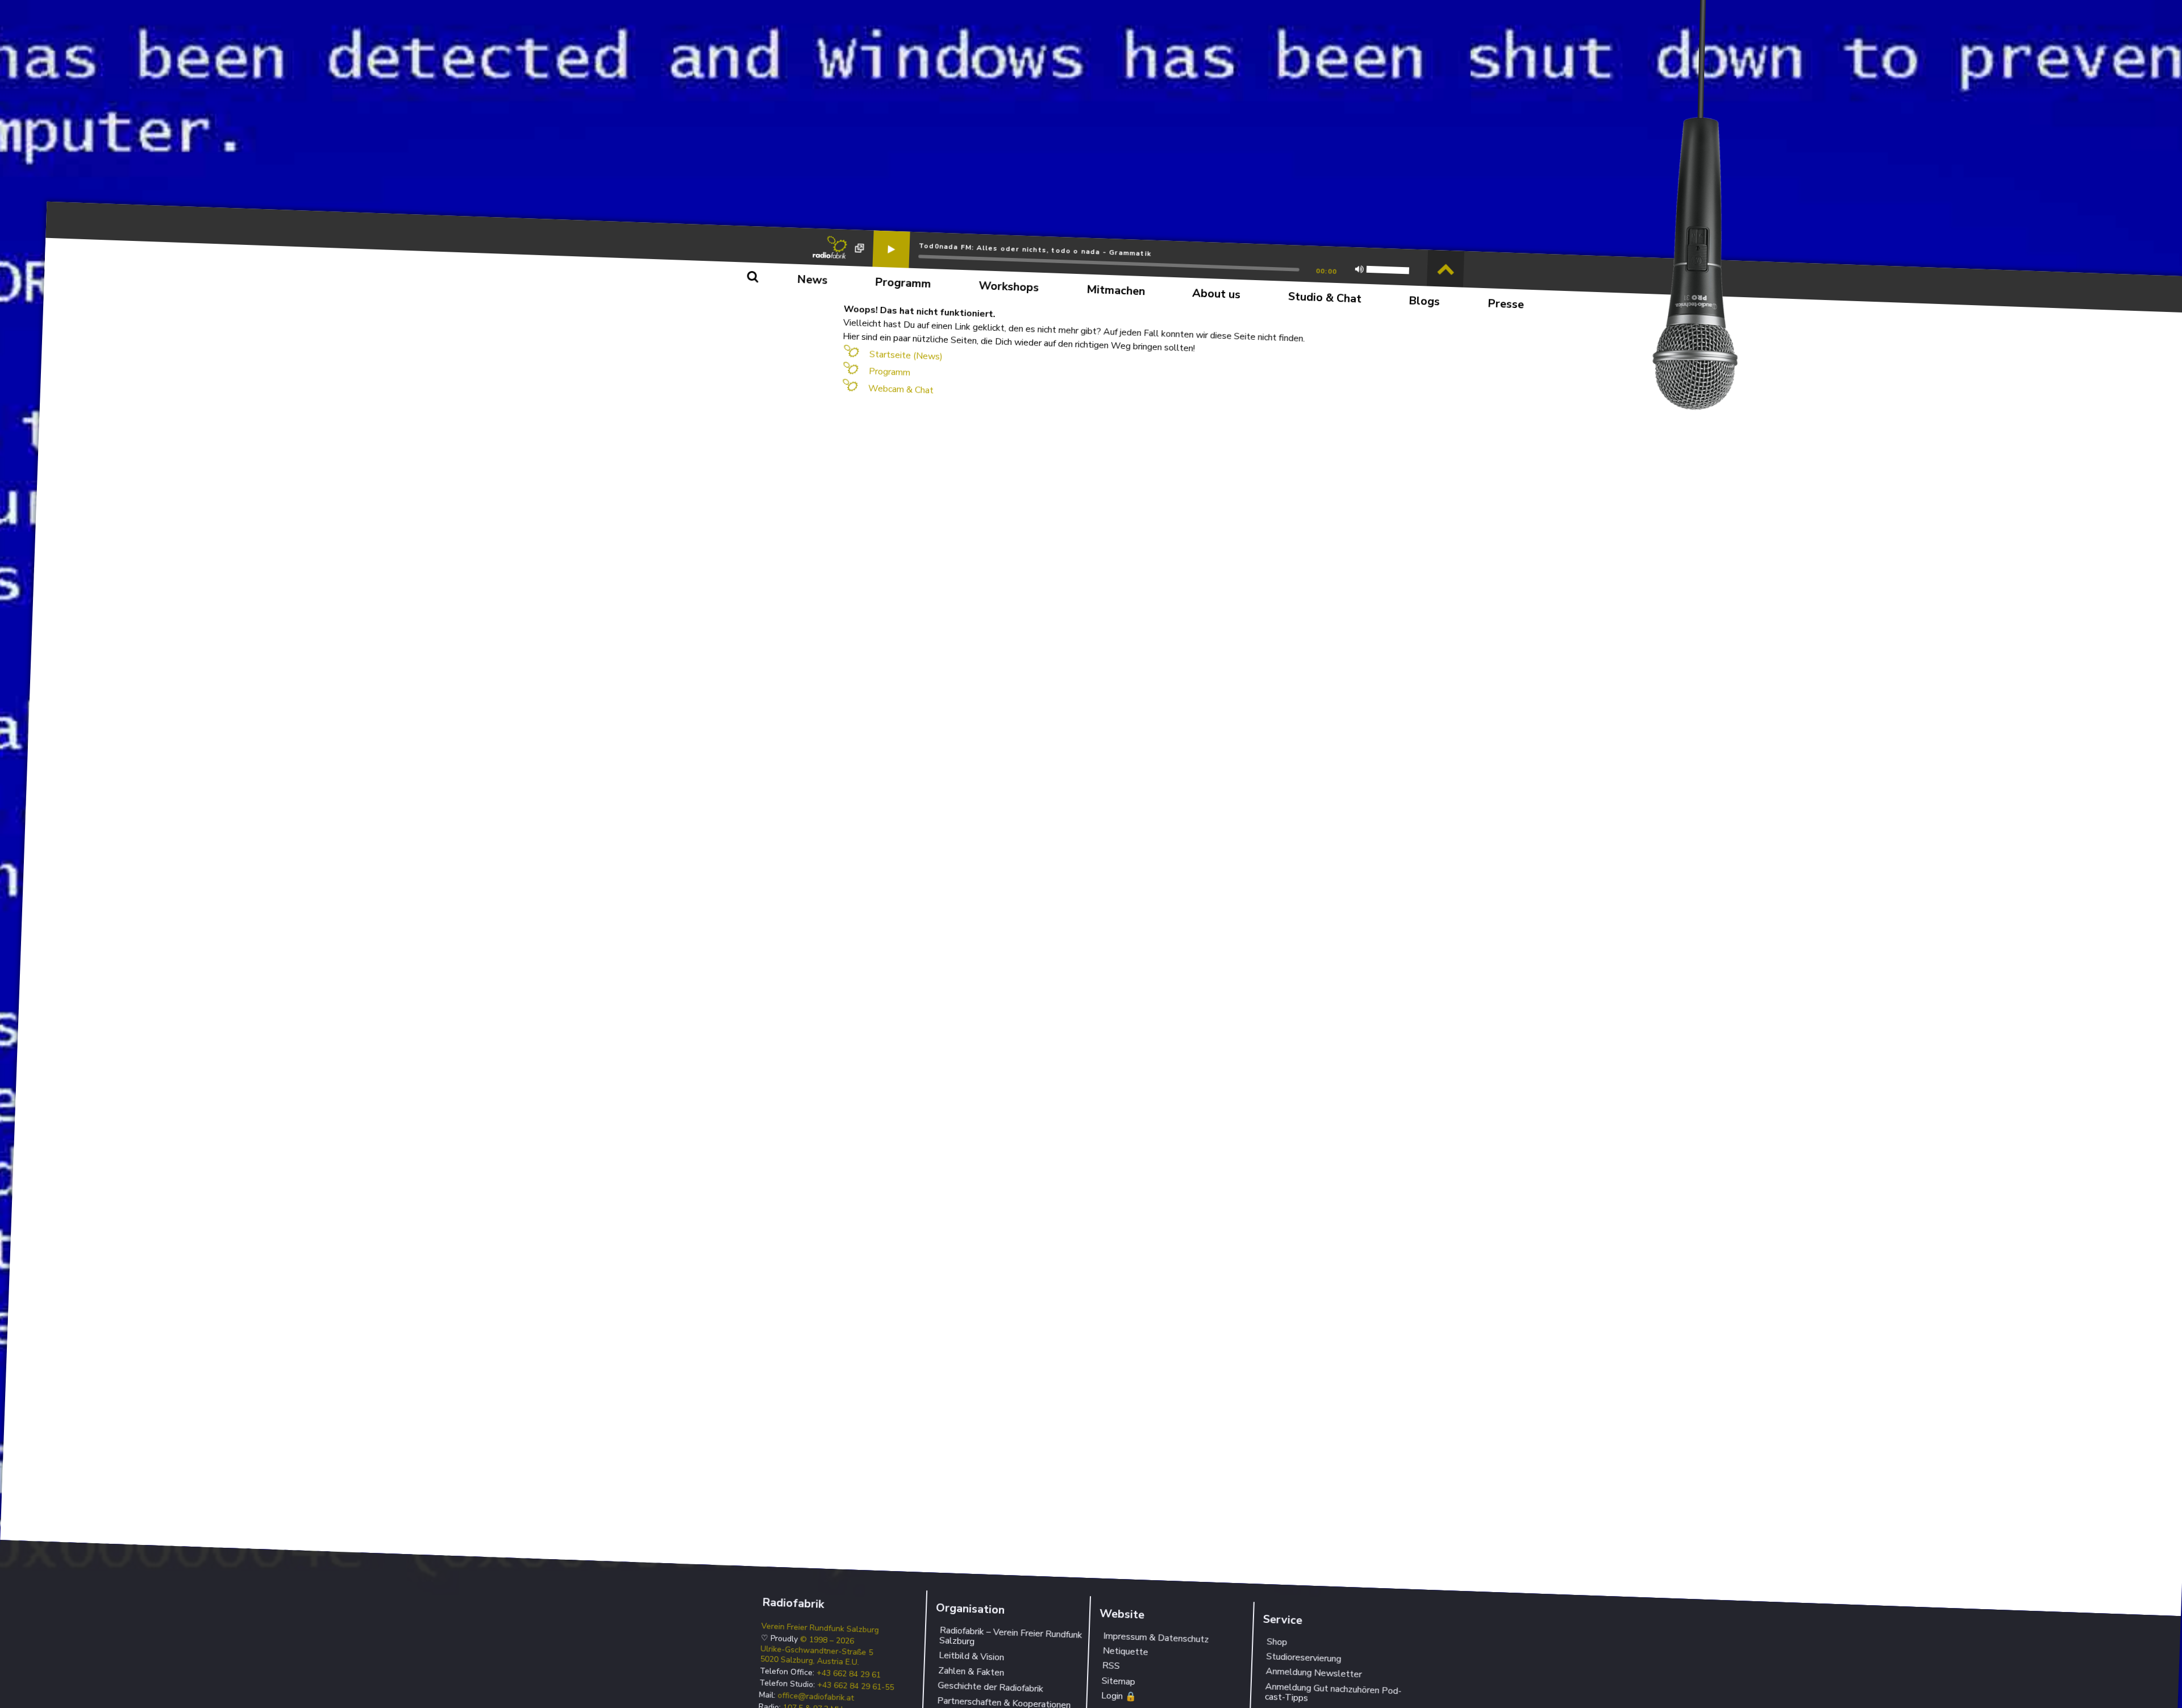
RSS (1111, 1666)
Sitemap (1118, 1681)
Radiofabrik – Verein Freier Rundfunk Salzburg (1011, 1636)
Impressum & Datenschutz (1156, 1638)
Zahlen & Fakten (971, 1672)
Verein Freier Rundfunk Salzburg (820, 1628)
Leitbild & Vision (972, 1657)
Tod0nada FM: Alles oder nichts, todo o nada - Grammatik (1035, 249)
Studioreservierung (1304, 1658)
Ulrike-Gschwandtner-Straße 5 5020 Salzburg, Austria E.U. (816, 1656)
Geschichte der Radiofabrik (991, 1688)
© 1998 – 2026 (827, 1641)
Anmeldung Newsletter (1314, 1673)
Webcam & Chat (901, 389)
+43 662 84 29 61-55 (856, 1687)
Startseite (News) (906, 355)
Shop (1277, 1642)
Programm (890, 372)
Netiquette (1125, 1652)
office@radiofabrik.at (816, 1697)
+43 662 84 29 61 (849, 1674)
